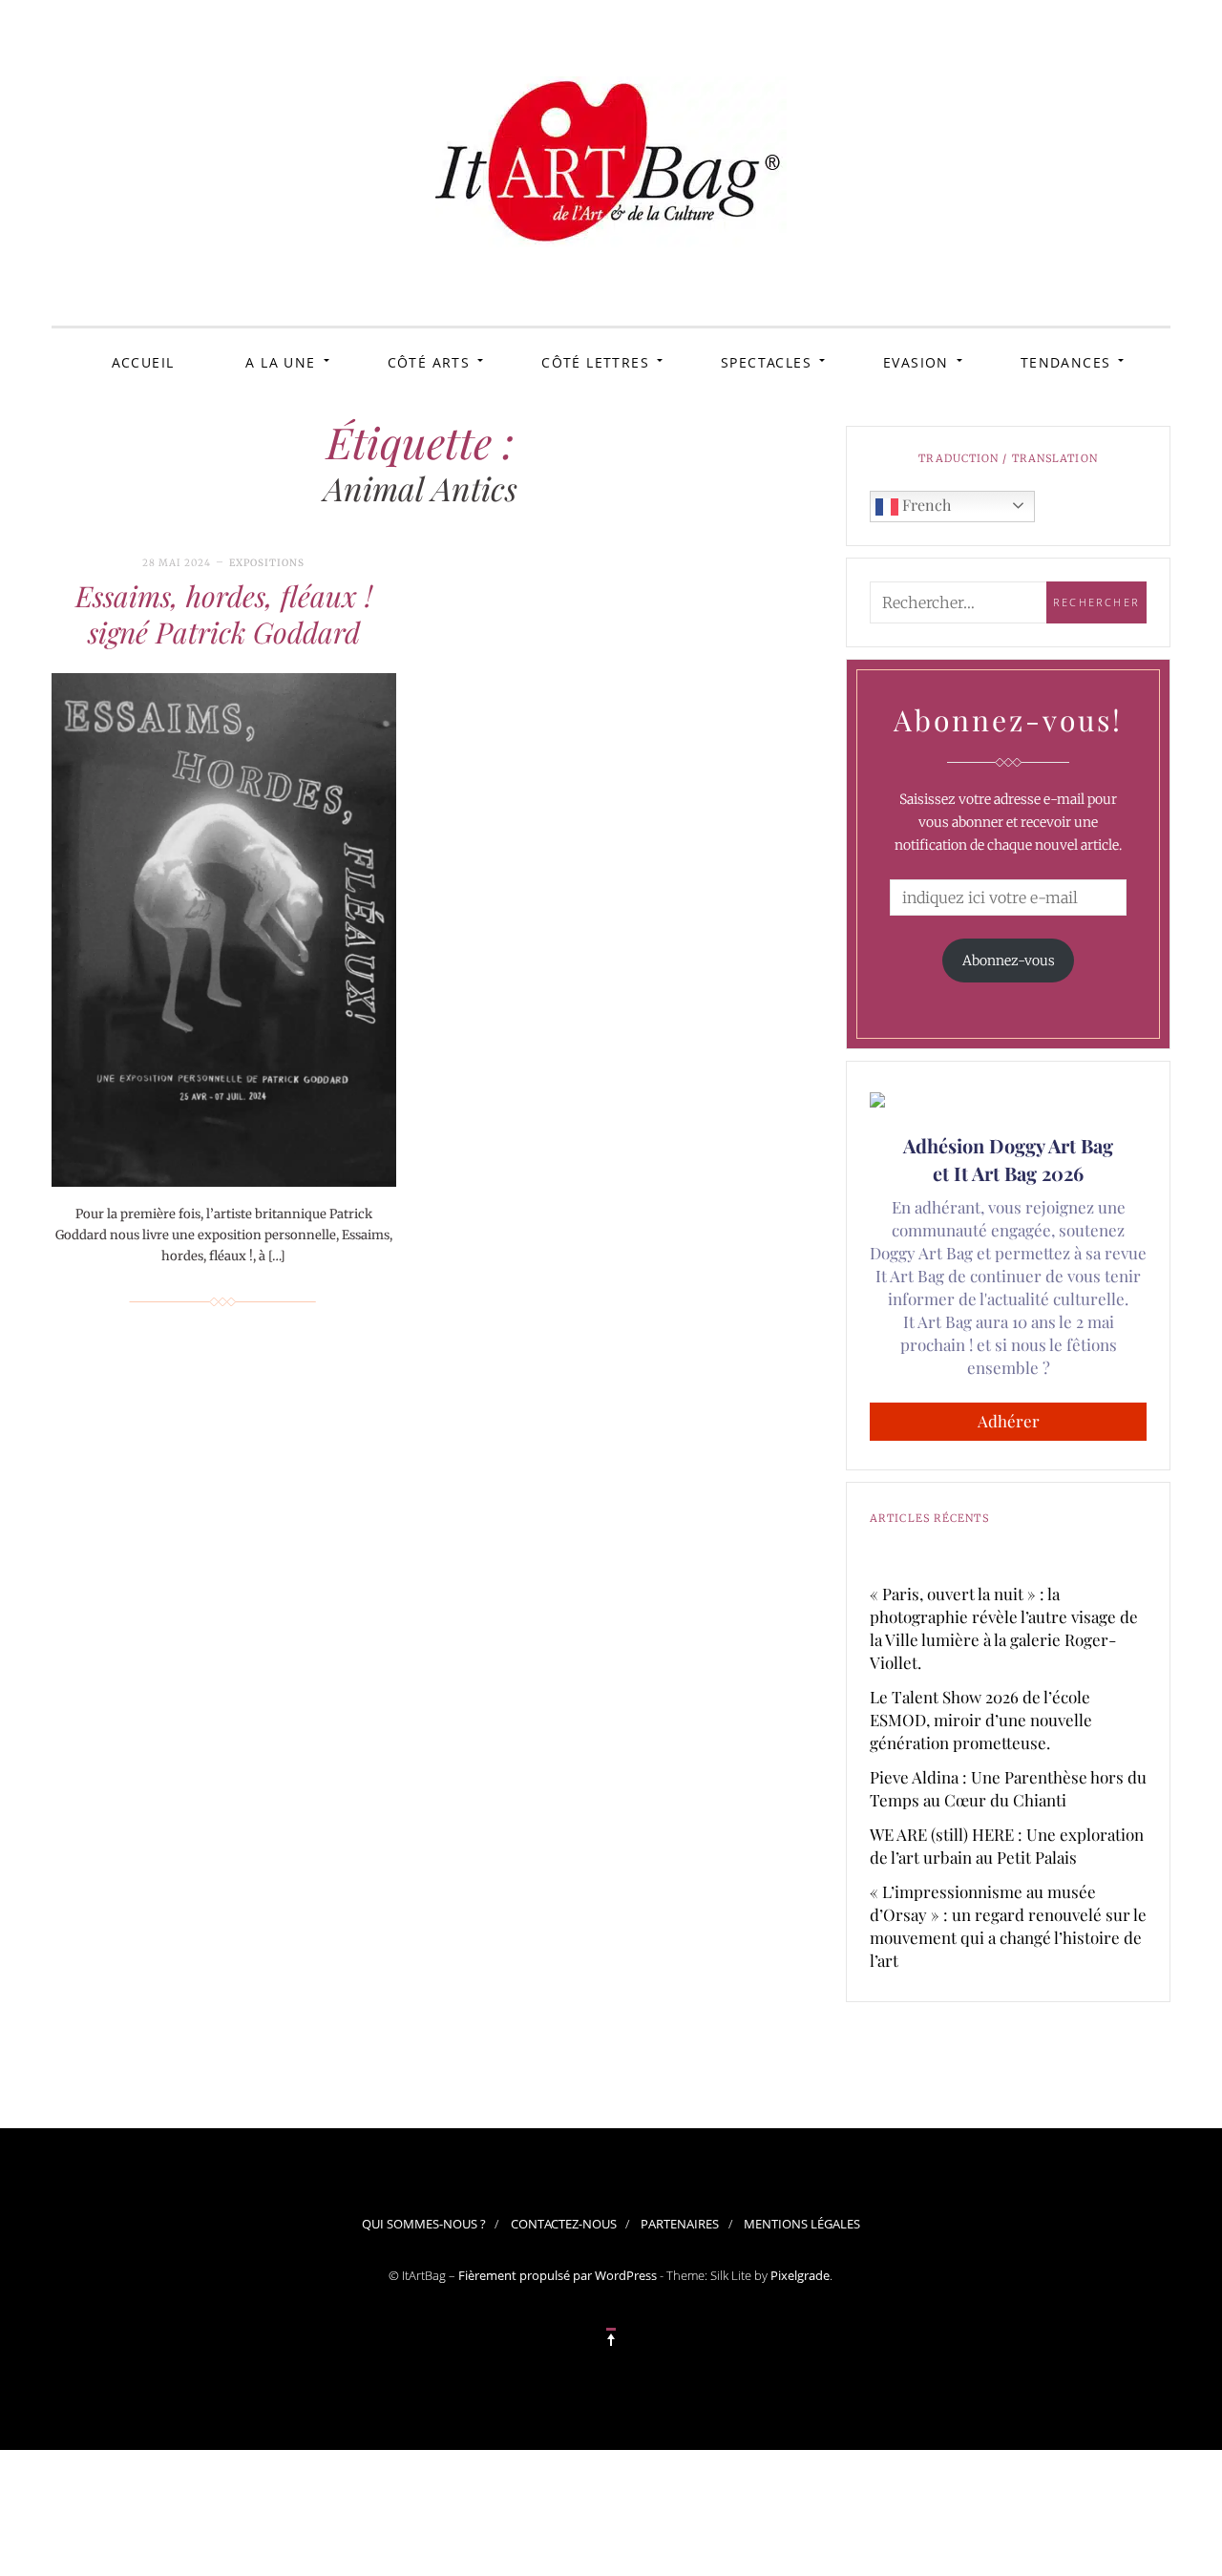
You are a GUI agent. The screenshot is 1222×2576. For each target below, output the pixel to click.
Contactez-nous (564, 2224)
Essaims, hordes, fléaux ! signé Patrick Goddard (224, 614)
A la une (280, 362)
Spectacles (766, 362)
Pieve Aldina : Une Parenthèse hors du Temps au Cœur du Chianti (1008, 1788)
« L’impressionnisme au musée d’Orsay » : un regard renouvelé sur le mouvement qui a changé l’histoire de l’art (1008, 1926)
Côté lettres (595, 362)
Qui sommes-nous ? (424, 2224)
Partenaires (680, 2224)
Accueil (143, 362)
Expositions (267, 563)
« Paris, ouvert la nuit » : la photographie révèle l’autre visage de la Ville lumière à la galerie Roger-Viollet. (1004, 1628)
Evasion (916, 362)
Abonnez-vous (1009, 961)
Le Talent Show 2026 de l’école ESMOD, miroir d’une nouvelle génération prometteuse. (981, 1720)
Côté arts (429, 362)
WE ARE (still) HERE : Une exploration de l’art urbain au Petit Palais (1007, 1846)
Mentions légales (802, 2224)
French (925, 505)
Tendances (1066, 362)
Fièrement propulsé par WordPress (558, 2275)
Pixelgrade (800, 2275)
